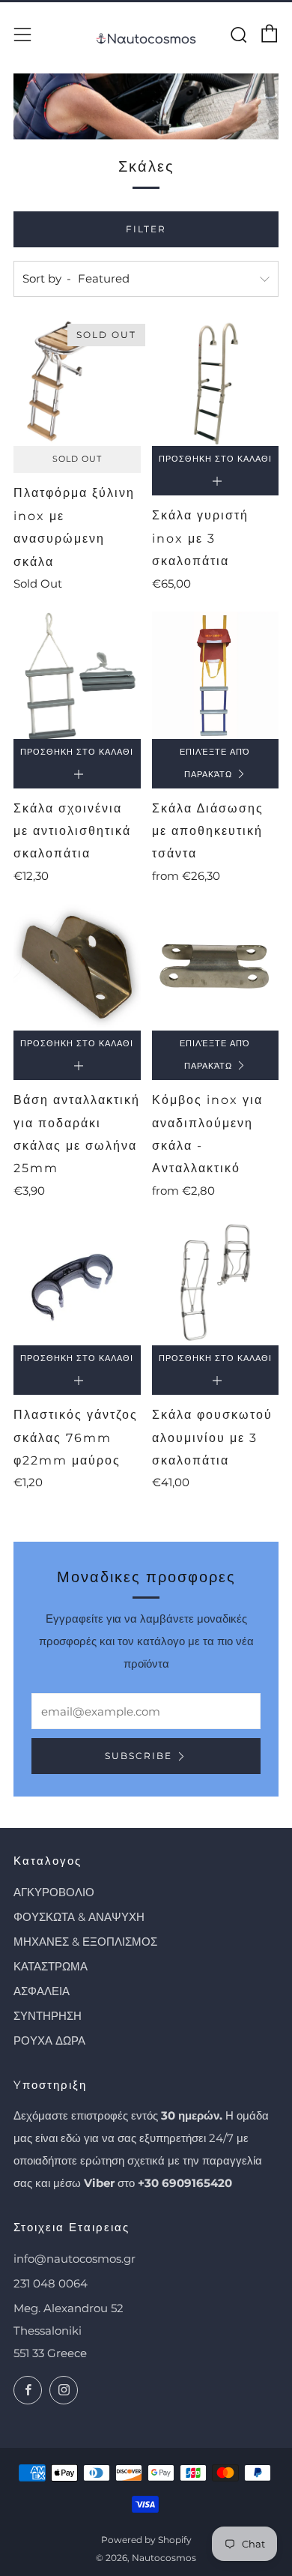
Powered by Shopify (146, 2540)
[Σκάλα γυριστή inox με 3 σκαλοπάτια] (216, 383)
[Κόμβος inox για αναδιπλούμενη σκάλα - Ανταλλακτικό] (216, 968)
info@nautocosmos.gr (74, 2259)
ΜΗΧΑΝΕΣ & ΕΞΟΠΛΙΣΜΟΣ (85, 1942)
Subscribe (139, 1756)
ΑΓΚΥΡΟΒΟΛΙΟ (54, 1892)
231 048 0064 (51, 2283)
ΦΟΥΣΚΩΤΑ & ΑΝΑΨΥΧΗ (79, 1917)
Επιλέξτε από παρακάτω (215, 763)
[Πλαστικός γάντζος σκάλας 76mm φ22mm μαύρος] (77, 1282)
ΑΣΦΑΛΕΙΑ (42, 1991)
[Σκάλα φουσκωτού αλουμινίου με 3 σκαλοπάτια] (216, 1282)
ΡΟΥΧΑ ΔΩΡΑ (49, 2040)
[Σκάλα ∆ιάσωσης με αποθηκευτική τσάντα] (216, 675)
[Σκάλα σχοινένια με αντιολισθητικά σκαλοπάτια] (77, 675)
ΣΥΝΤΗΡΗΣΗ (48, 2016)
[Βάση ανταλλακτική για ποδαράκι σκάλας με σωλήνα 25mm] (77, 968)
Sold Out (77, 459)
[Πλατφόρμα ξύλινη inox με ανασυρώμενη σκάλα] (77, 383)
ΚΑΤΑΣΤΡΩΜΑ (51, 1966)
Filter (146, 229)
